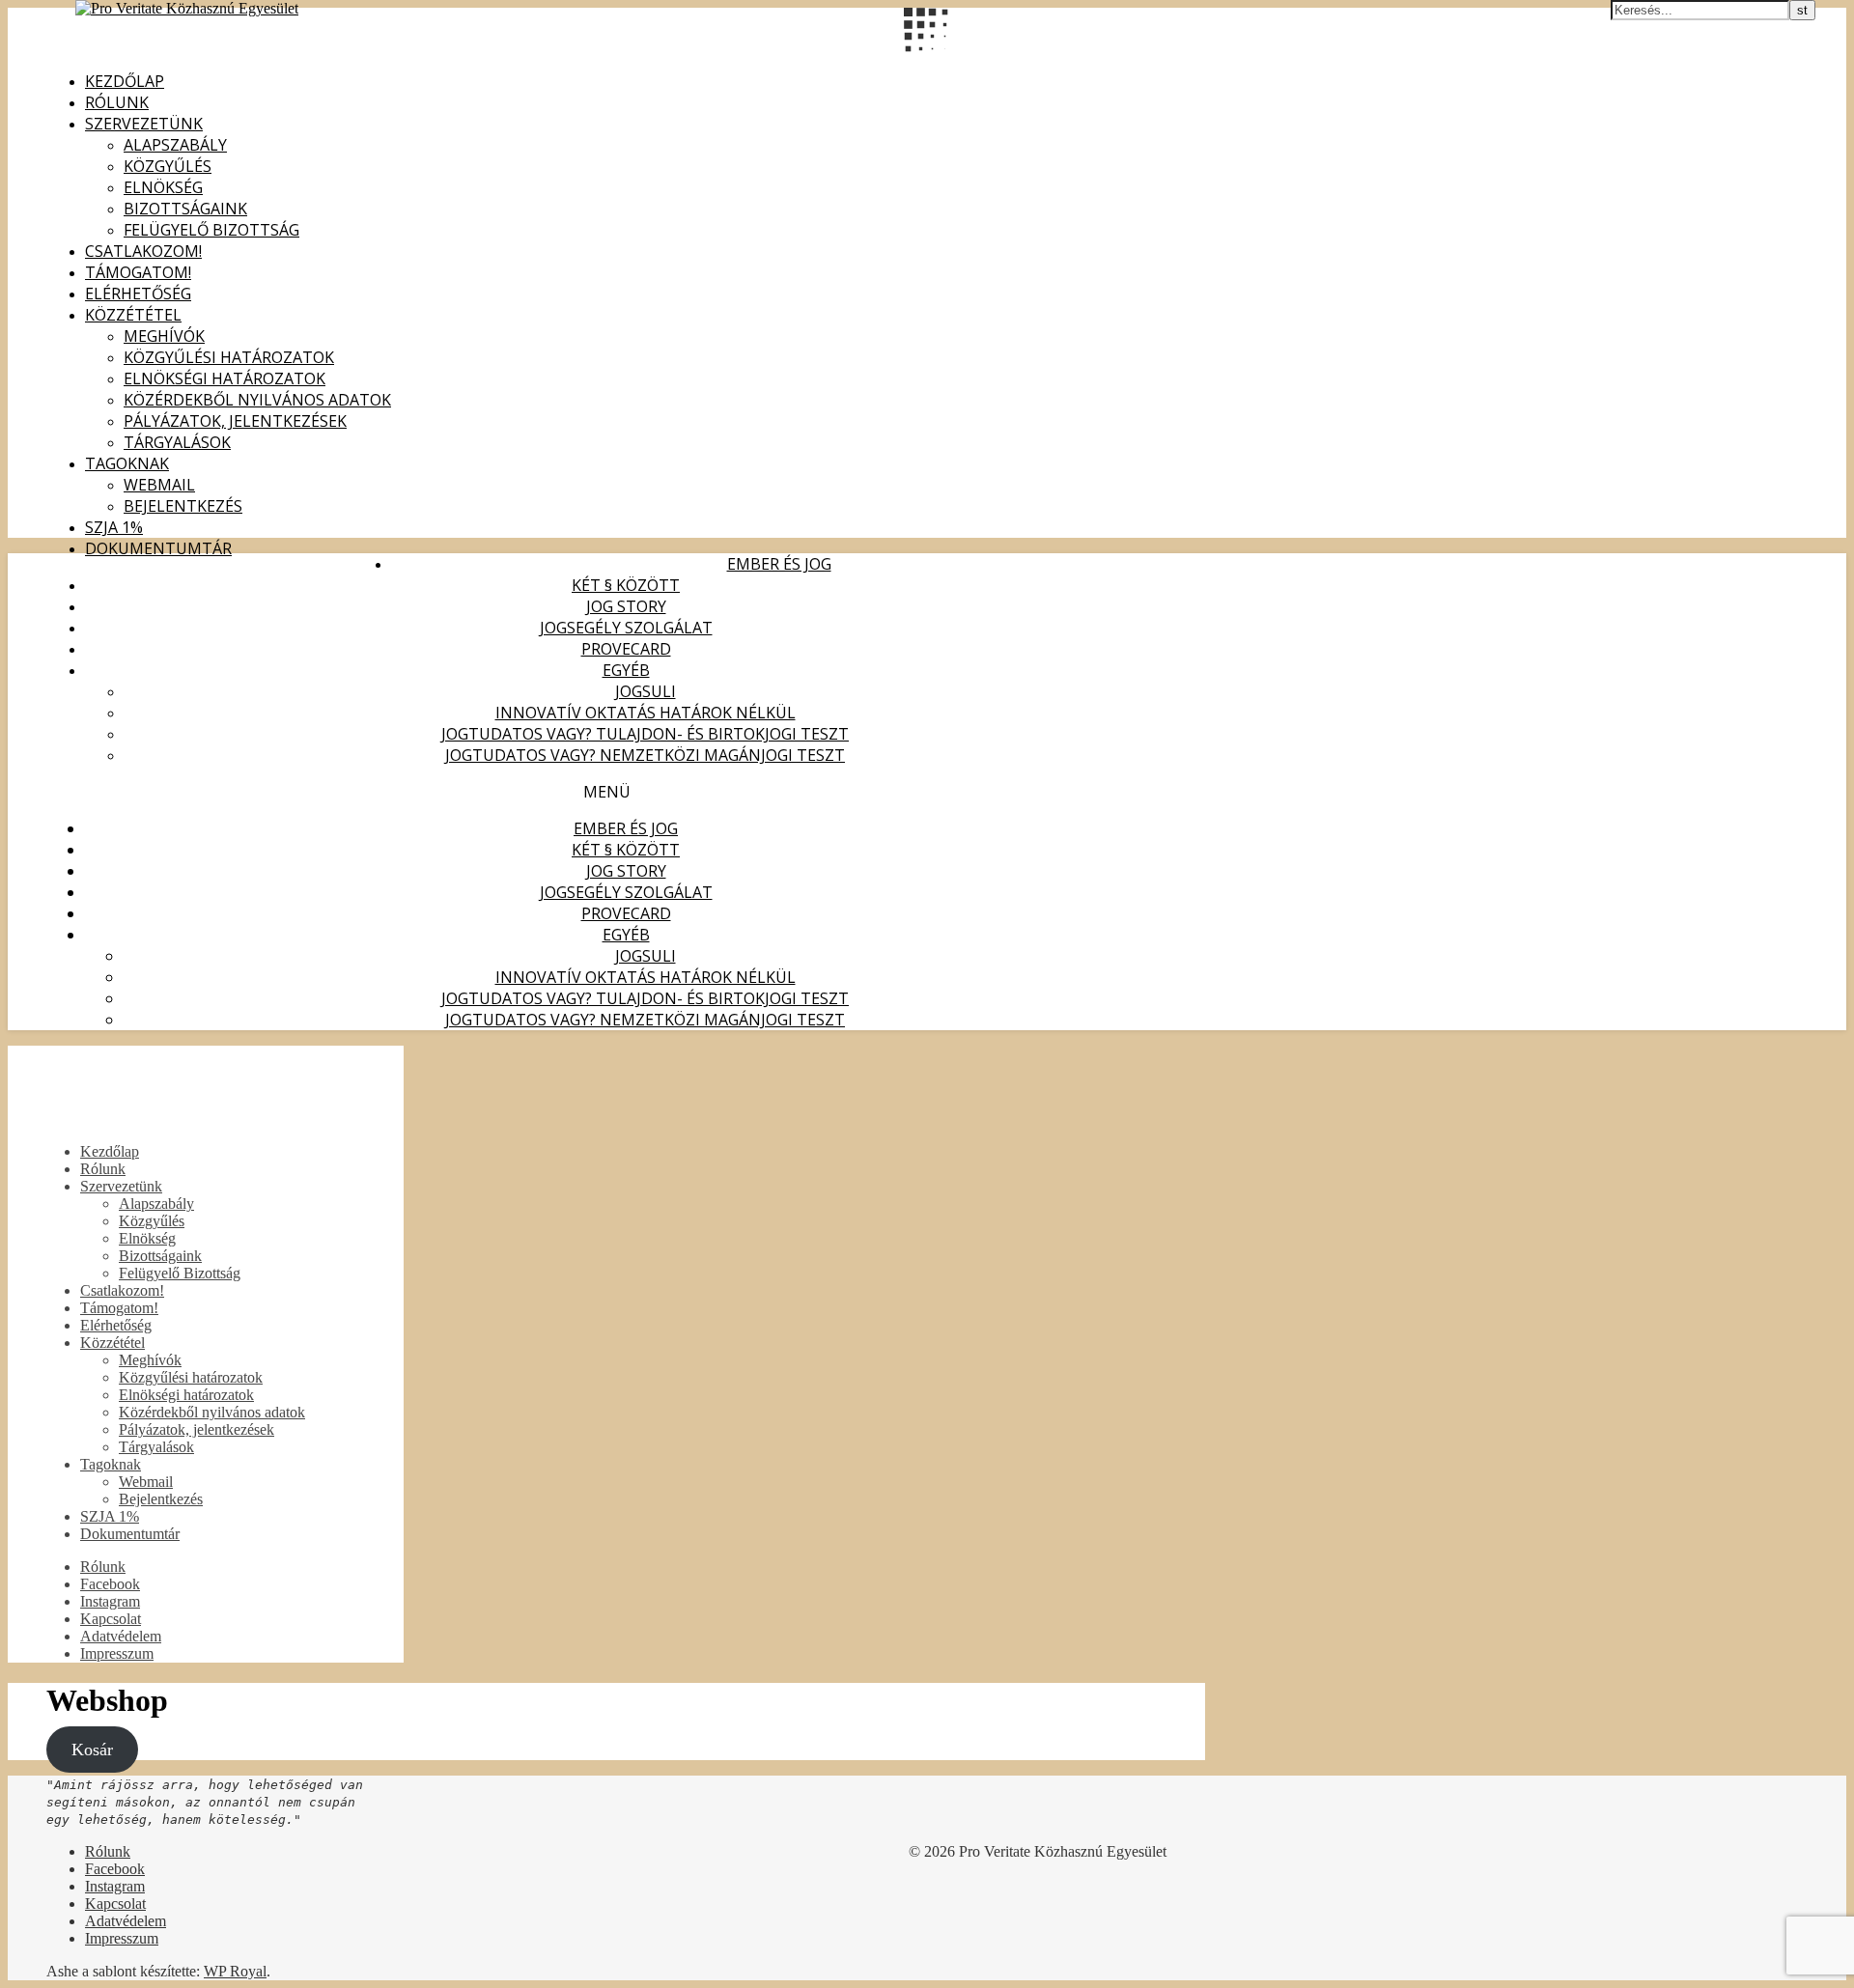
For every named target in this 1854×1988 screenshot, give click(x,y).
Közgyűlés (168, 166)
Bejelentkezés (183, 506)
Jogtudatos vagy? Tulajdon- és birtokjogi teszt (645, 734)
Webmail (159, 485)
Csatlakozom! (143, 251)
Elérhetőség (138, 294)
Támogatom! (138, 272)
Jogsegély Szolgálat (626, 628)
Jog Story (626, 606)
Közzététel (133, 315)
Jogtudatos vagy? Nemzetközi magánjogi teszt (645, 755)
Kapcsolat (111, 1619)
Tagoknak (127, 463)
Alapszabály (175, 145)
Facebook (110, 1584)
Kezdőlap (125, 81)
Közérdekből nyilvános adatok (257, 400)
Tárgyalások (177, 442)
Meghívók (164, 336)
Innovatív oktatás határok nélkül (646, 713)
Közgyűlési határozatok (229, 357)
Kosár (92, 1750)
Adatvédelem (121, 1636)
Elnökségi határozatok (225, 378)
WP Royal (235, 1971)
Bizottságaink (185, 209)
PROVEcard (626, 649)
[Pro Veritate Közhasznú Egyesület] (187, 8)
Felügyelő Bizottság (211, 230)
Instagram (110, 1601)
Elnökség (163, 187)
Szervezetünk (144, 124)
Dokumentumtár (158, 548)
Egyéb (626, 670)
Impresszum (117, 1653)
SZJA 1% (114, 527)
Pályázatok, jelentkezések (235, 421)
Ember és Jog (779, 564)
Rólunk (117, 102)
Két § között (626, 585)
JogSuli (646, 691)
